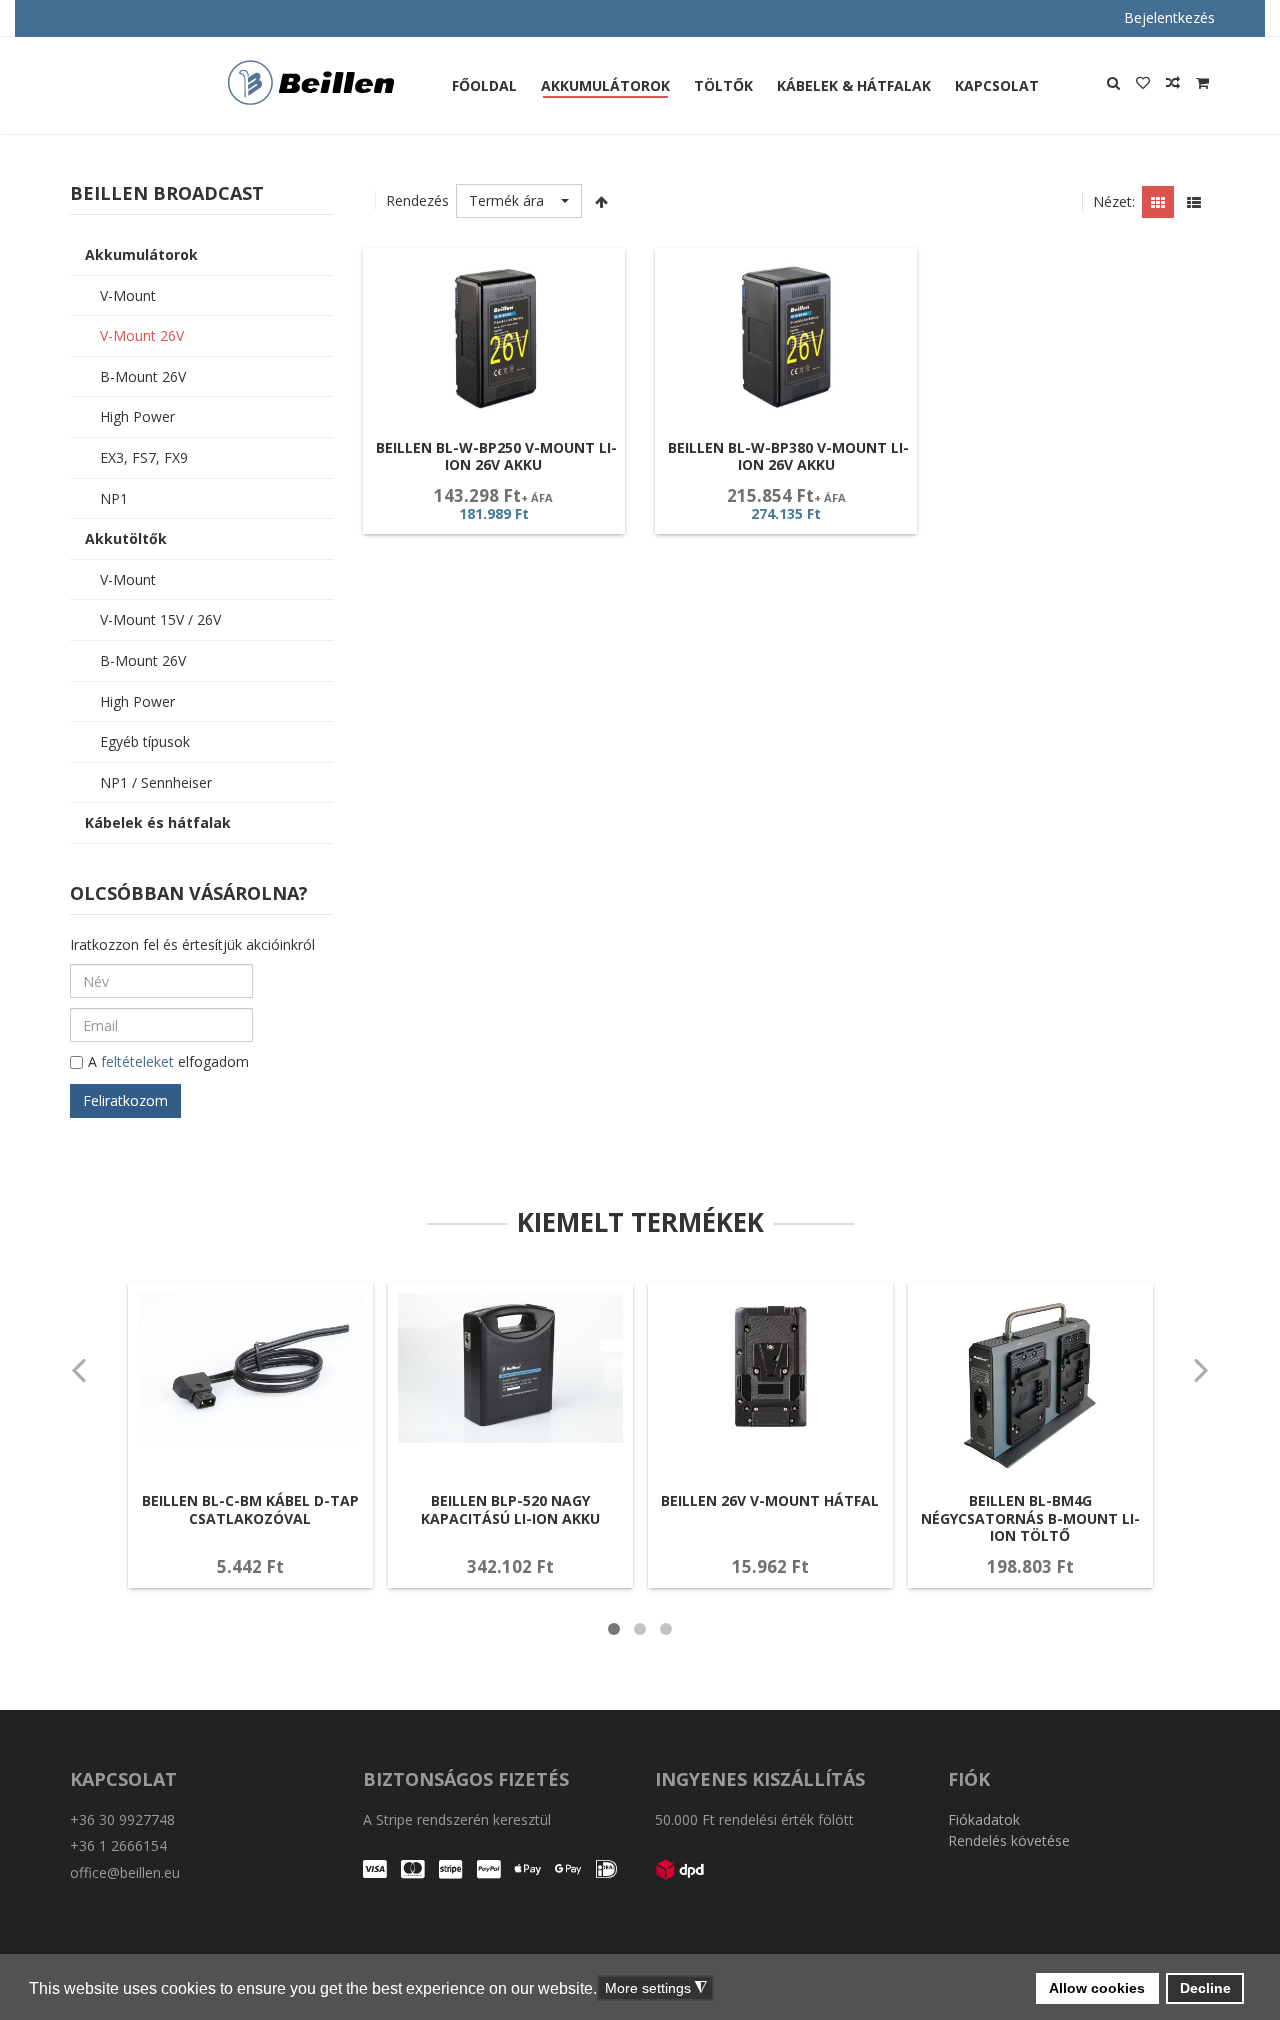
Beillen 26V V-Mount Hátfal (770, 1500)
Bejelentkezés (1169, 17)
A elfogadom (168, 1061)
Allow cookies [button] (1097, 1988)
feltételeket (137, 1061)
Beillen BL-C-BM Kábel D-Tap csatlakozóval (250, 1509)
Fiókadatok (984, 1819)
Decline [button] (1205, 1988)
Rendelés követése (1009, 1840)
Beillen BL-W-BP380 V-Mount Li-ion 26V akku (788, 456)
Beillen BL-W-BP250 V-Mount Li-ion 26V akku (496, 456)
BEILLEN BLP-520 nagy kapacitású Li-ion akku (510, 1509)
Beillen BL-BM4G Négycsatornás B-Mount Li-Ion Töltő (1030, 1518)
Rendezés (417, 200)
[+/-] (602, 201)
